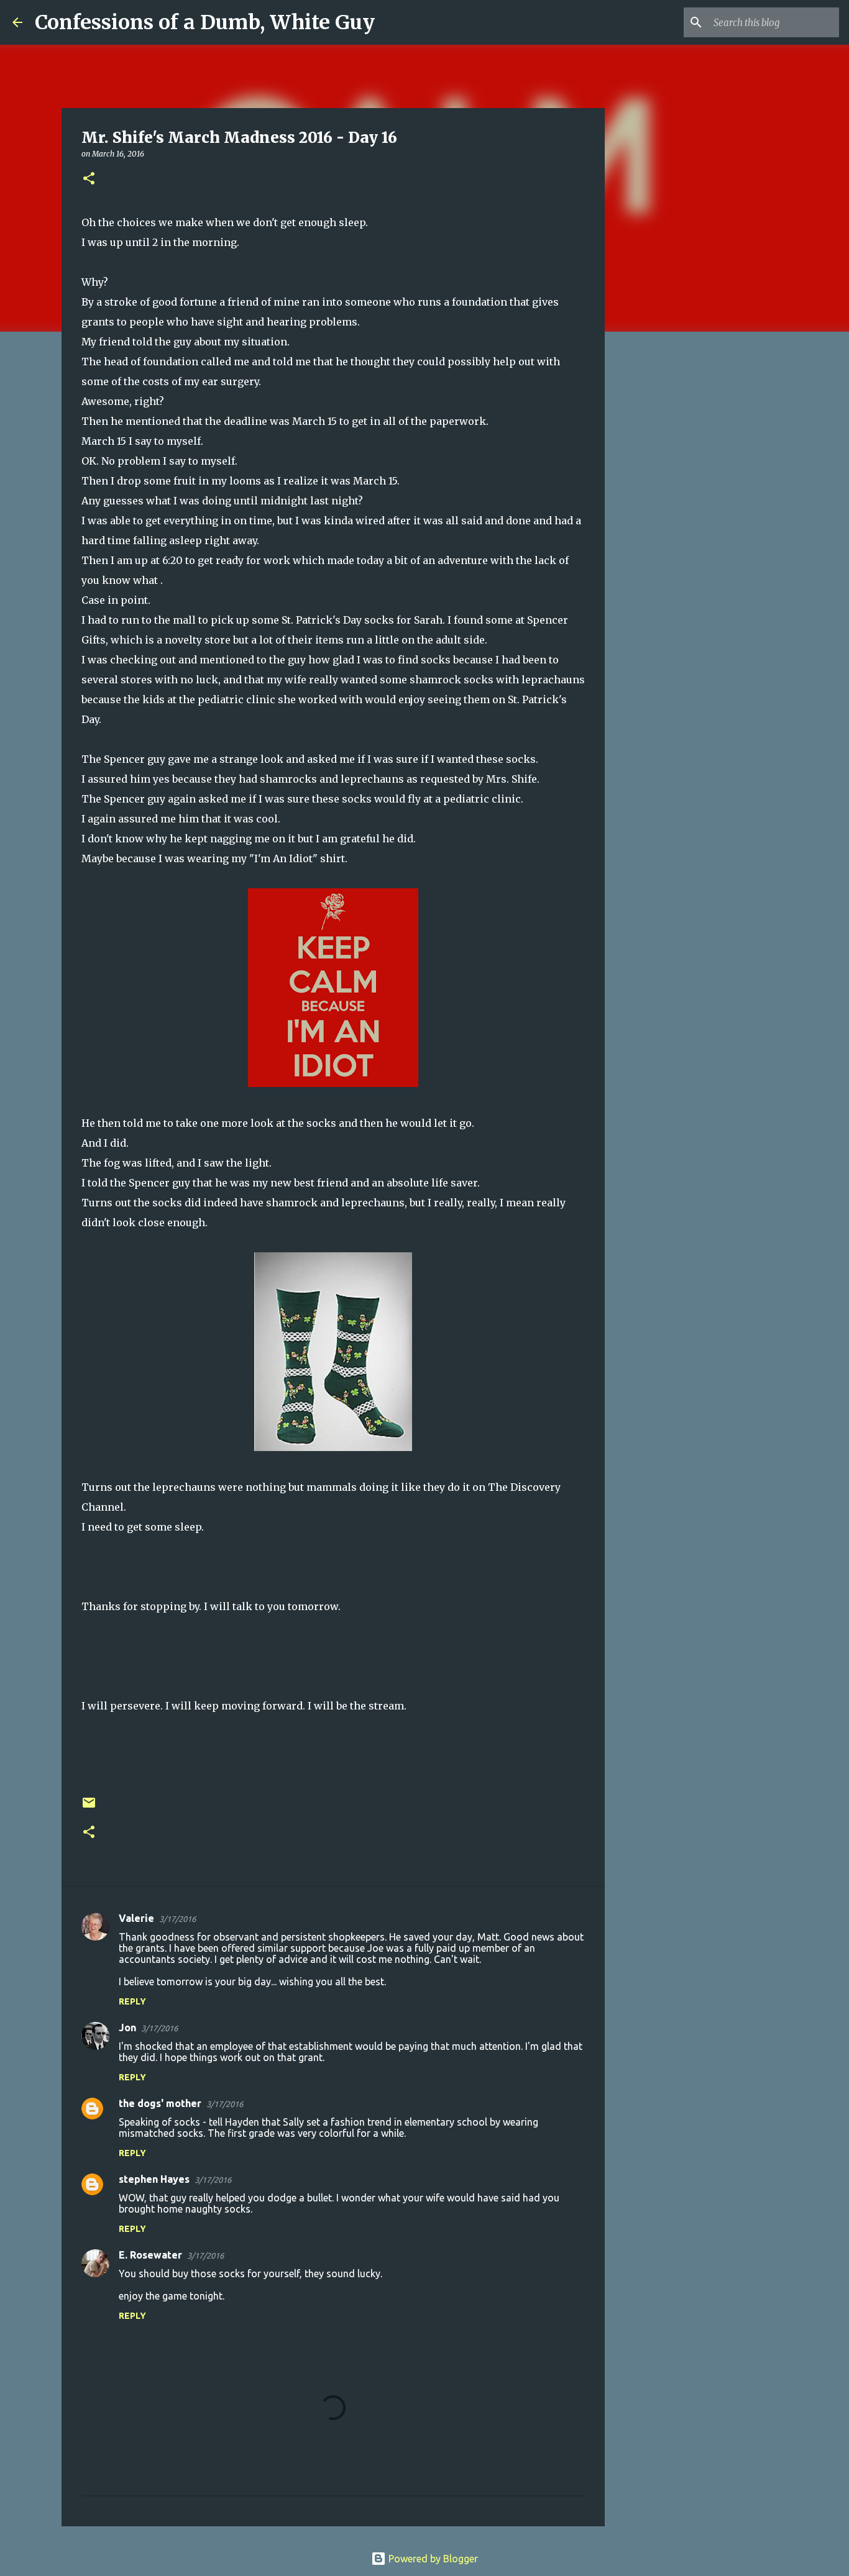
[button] (89, 179)
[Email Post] (89, 1807)
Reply (132, 2001)
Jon (127, 2028)
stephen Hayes (154, 2179)
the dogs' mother (160, 2103)
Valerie (136, 1918)
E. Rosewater (150, 2255)
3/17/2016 (177, 1919)
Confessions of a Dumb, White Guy (205, 22)
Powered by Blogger (432, 2559)
